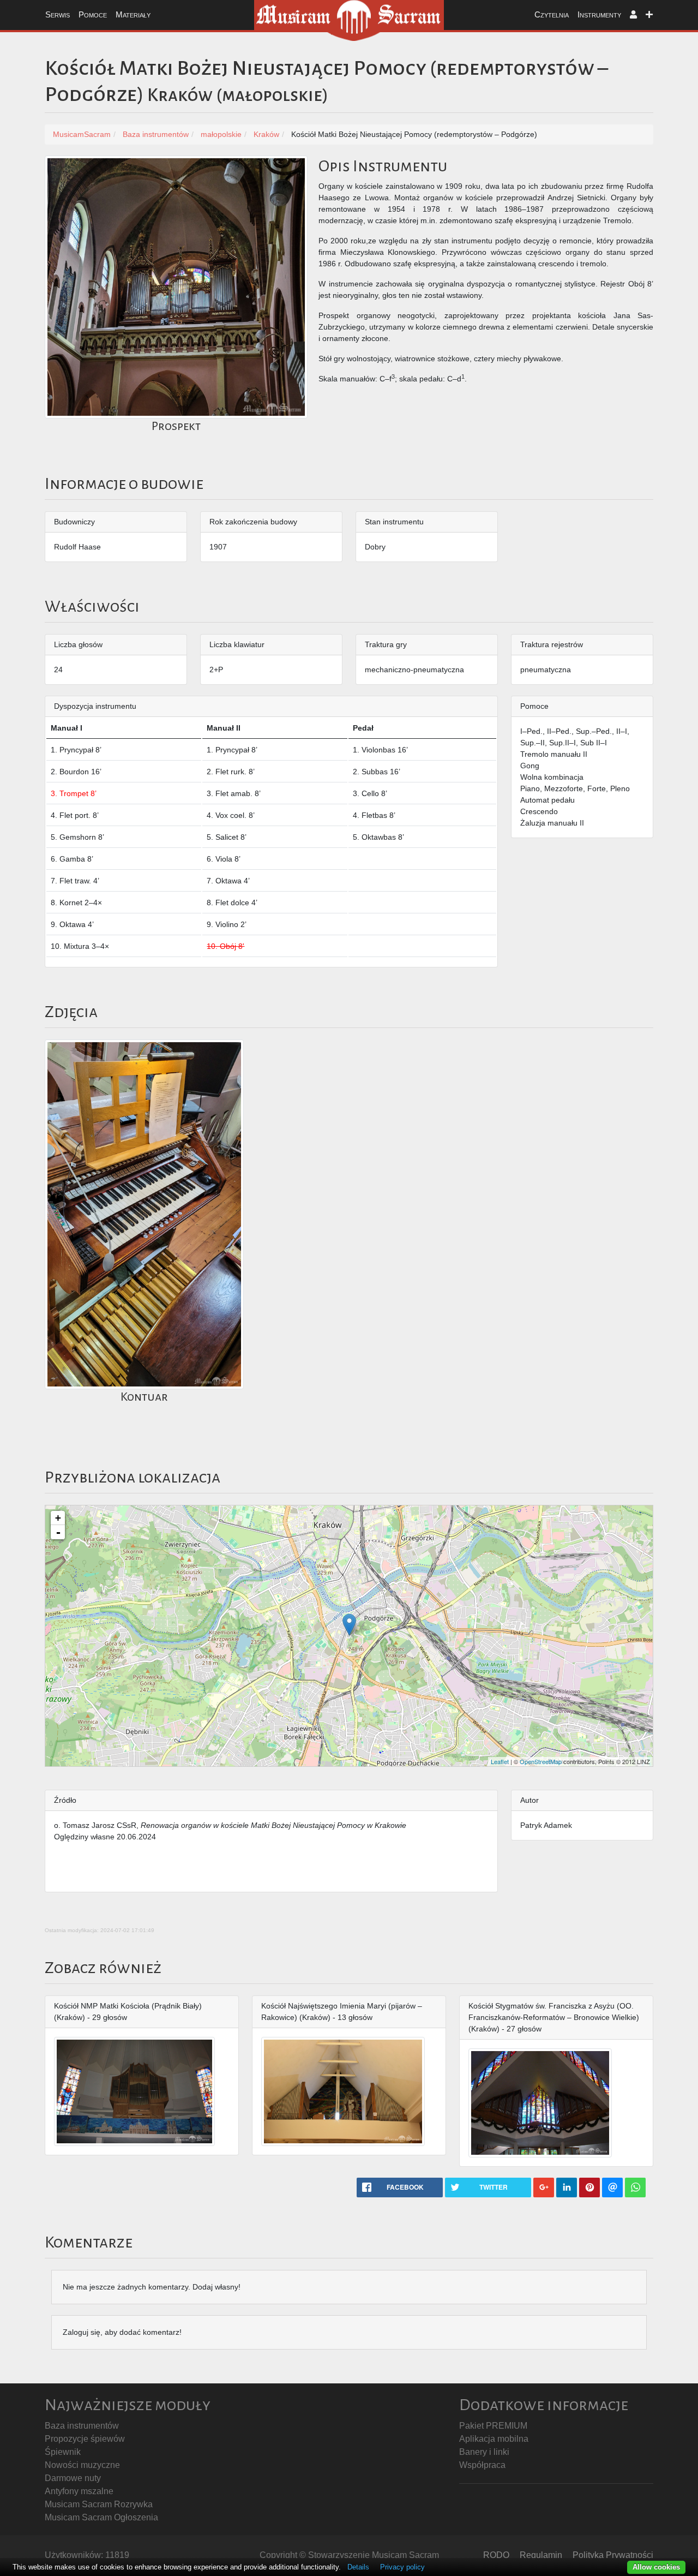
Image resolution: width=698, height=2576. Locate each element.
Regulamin (541, 2555)
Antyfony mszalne (79, 2491)
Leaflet (500, 1761)
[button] (633, 15)
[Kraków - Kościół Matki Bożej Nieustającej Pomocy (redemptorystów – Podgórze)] (349, 1625)
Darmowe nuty (73, 2478)
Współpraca (482, 2465)
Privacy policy (402, 2567)
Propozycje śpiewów (85, 2439)
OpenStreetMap (541, 1761)
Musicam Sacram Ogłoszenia (101, 2517)
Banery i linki (484, 2452)
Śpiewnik (63, 2452)
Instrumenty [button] (599, 14)
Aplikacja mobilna (494, 2439)
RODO (496, 2555)
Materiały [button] (133, 14)
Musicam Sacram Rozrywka (99, 2504)
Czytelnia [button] (552, 14)
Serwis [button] (58, 14)
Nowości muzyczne (82, 2465)
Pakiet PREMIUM (493, 2426)
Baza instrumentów (82, 2426)
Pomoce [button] (93, 14)
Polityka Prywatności (613, 2555)
